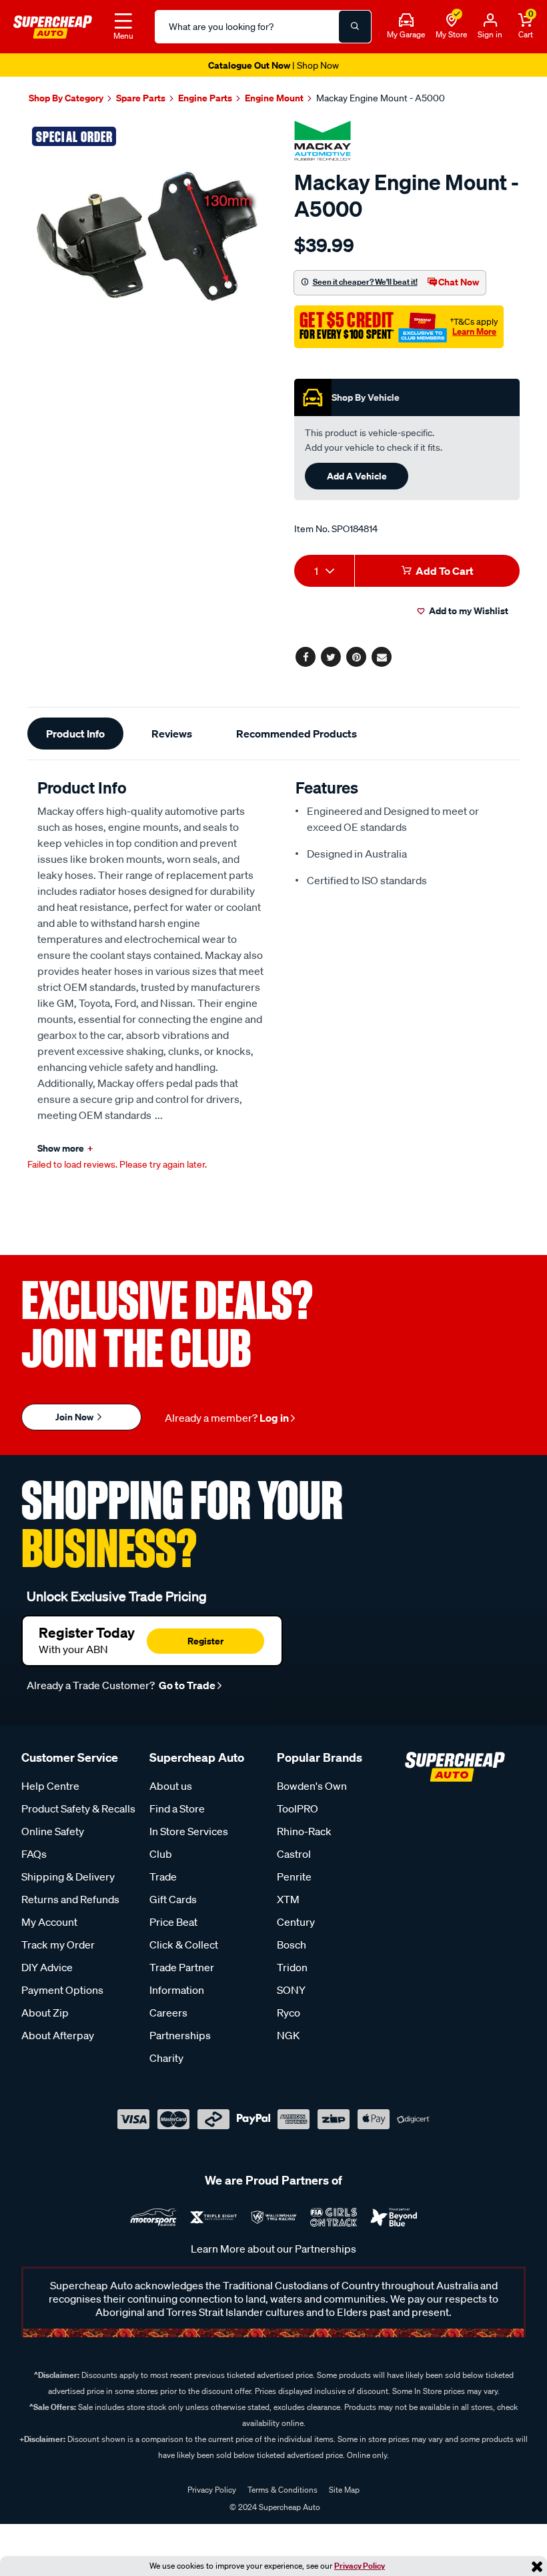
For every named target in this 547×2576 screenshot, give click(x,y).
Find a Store (177, 1808)
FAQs (34, 1854)
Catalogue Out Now (273, 65)
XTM (288, 1899)
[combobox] (324, 571)
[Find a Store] (452, 21)
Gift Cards (173, 1899)
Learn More (474, 331)
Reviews (172, 734)
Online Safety (53, 1831)
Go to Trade (186, 1685)
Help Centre (50, 1786)
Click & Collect (184, 1945)
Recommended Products (297, 734)
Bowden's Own (312, 1786)
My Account (49, 1922)
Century (296, 1922)
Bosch (292, 1945)
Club (161, 1854)
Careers (168, 2013)
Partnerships (180, 2035)
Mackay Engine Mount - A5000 (381, 98)
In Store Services (189, 1831)
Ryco (289, 2013)
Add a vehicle (357, 476)
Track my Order (58, 1945)
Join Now (75, 1417)
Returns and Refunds (70, 1899)
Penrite (294, 1876)
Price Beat (173, 1922)
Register (205, 1641)
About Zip (45, 2013)
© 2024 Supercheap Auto (274, 2507)
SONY (291, 1990)
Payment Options (62, 1990)
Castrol (294, 1854)
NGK (288, 2035)
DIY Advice (47, 1967)
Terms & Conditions (283, 2490)
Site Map (344, 2490)
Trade (163, 1876)
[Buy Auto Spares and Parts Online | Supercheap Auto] (53, 25)
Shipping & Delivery (68, 1876)
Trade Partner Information (182, 1979)
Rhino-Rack (304, 1831)
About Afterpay (58, 2035)
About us (171, 1786)
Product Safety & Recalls (78, 1808)
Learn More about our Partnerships (273, 2249)
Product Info (75, 734)
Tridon (292, 1967)
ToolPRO (298, 1808)
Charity (166, 2058)
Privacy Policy (360, 2566)
